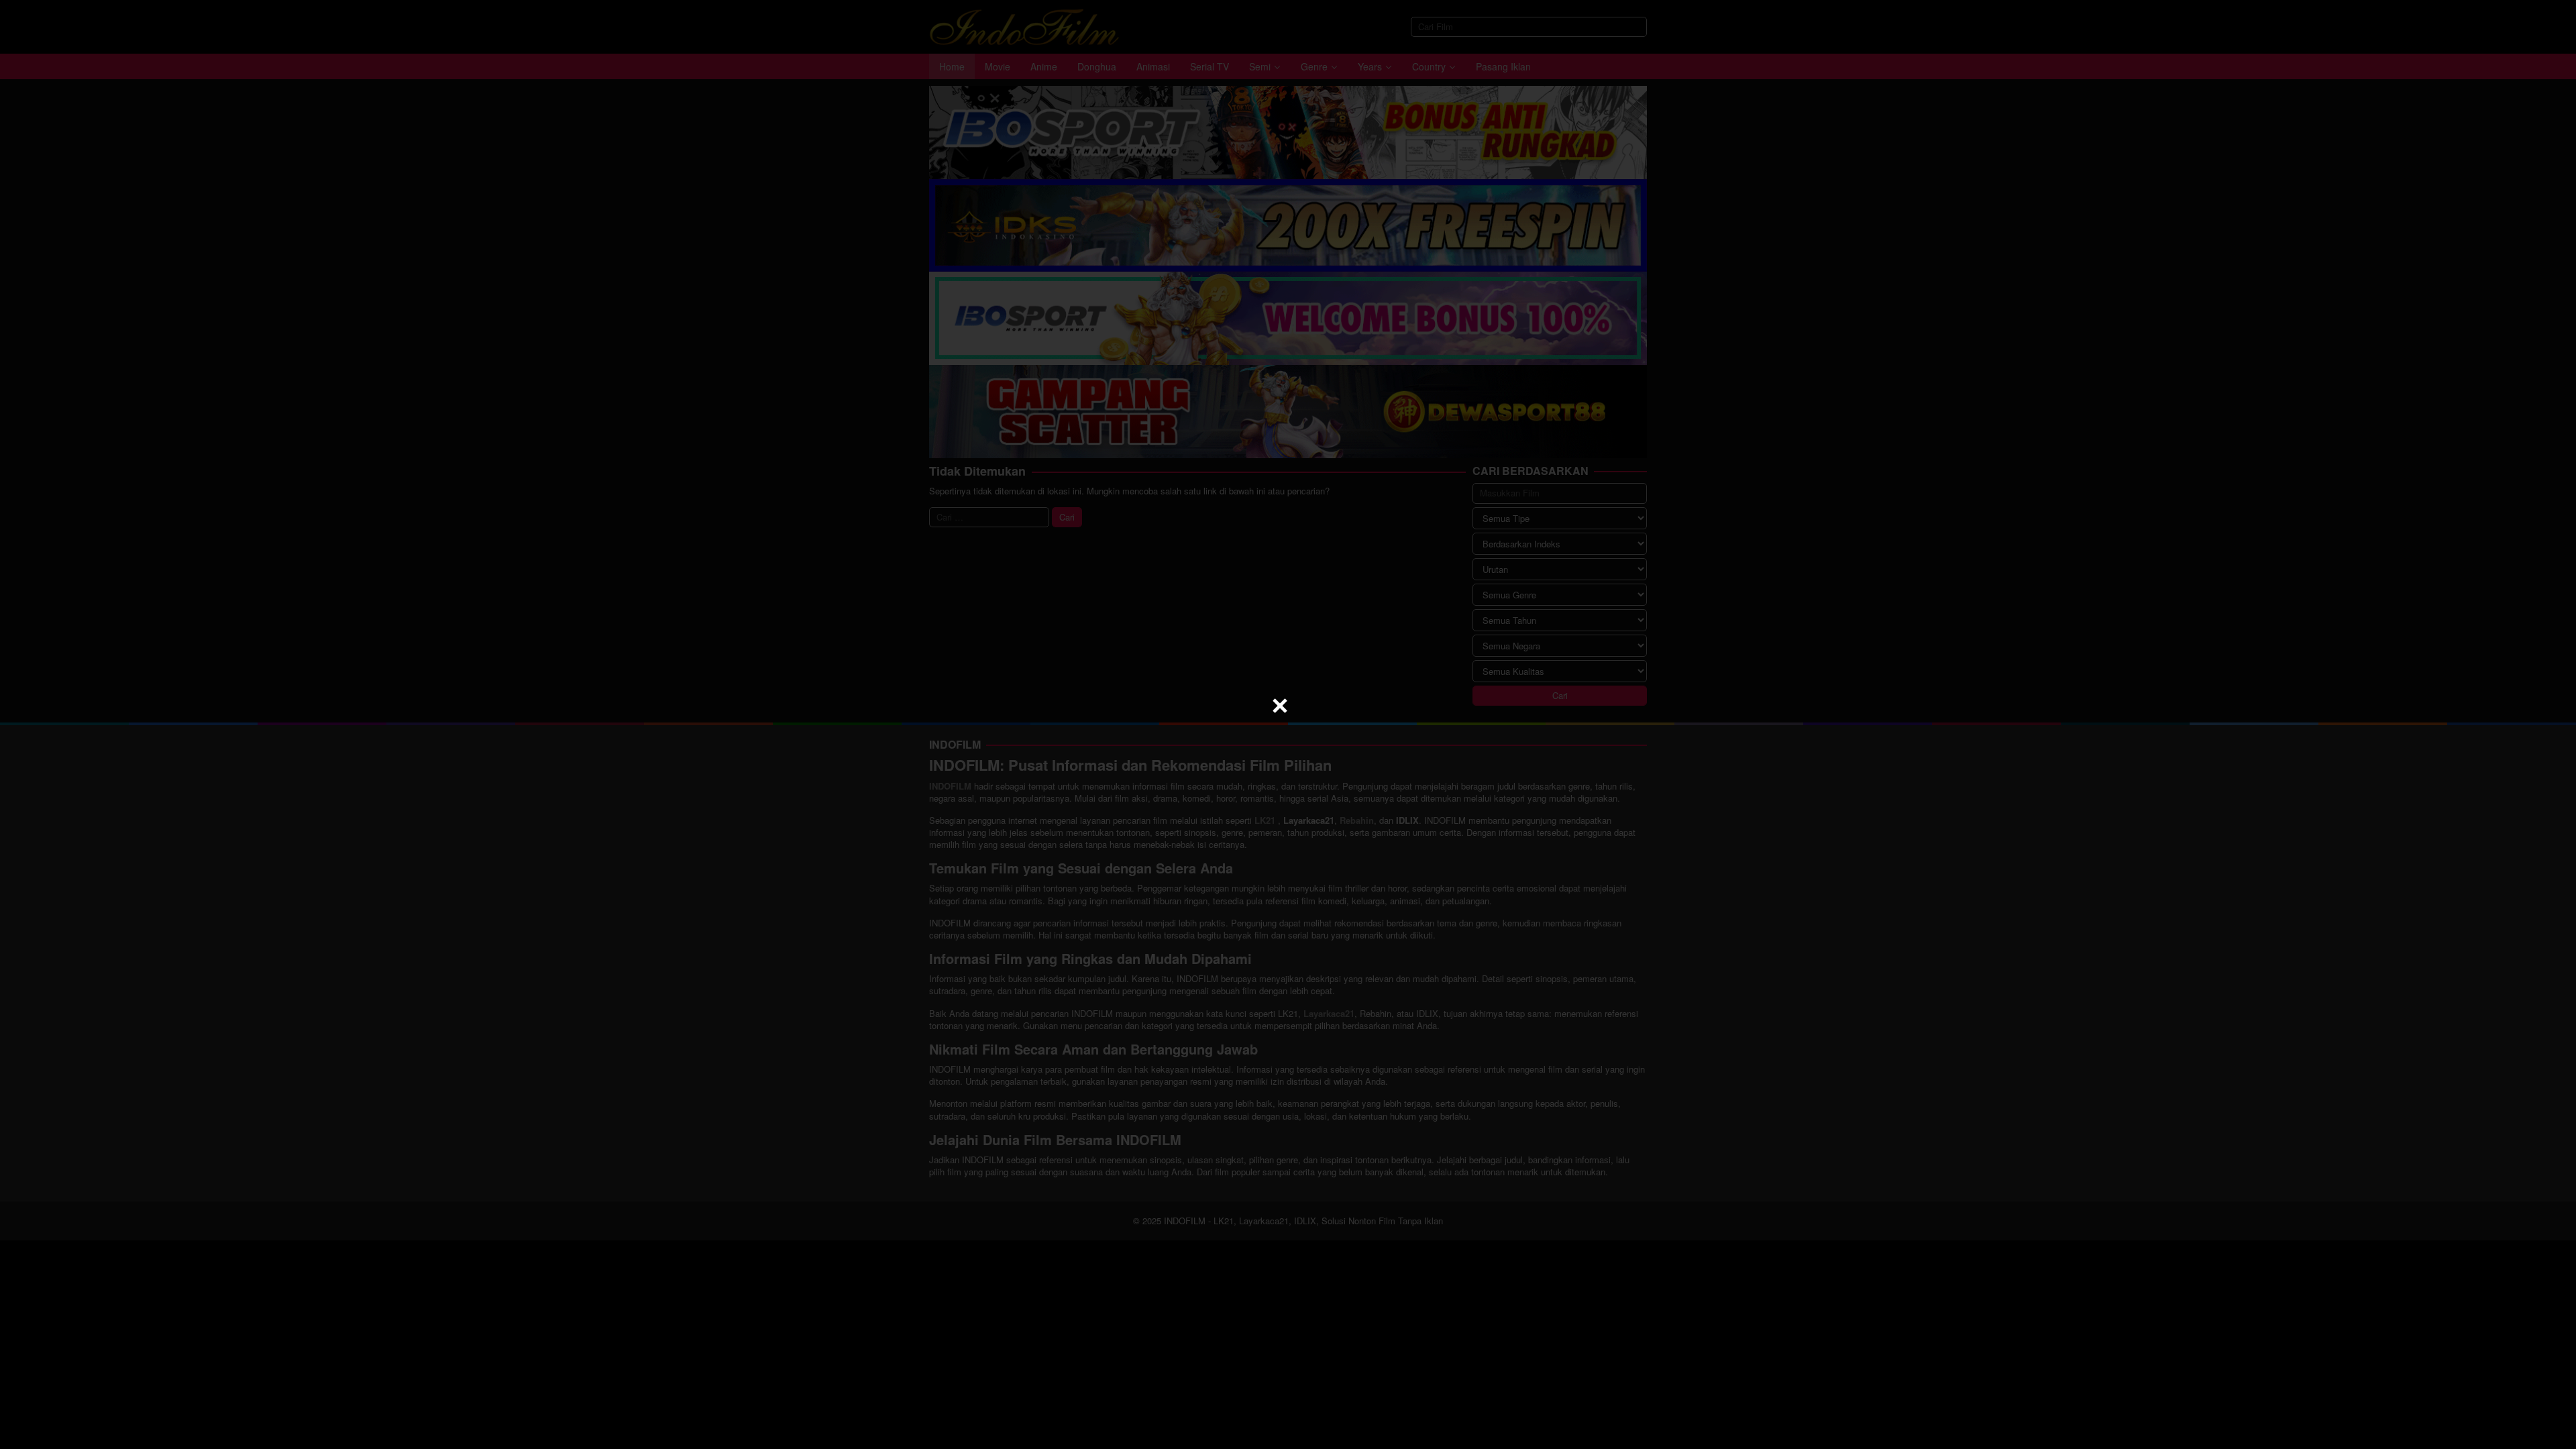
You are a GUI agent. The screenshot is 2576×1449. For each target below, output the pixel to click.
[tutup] (1280, 706)
